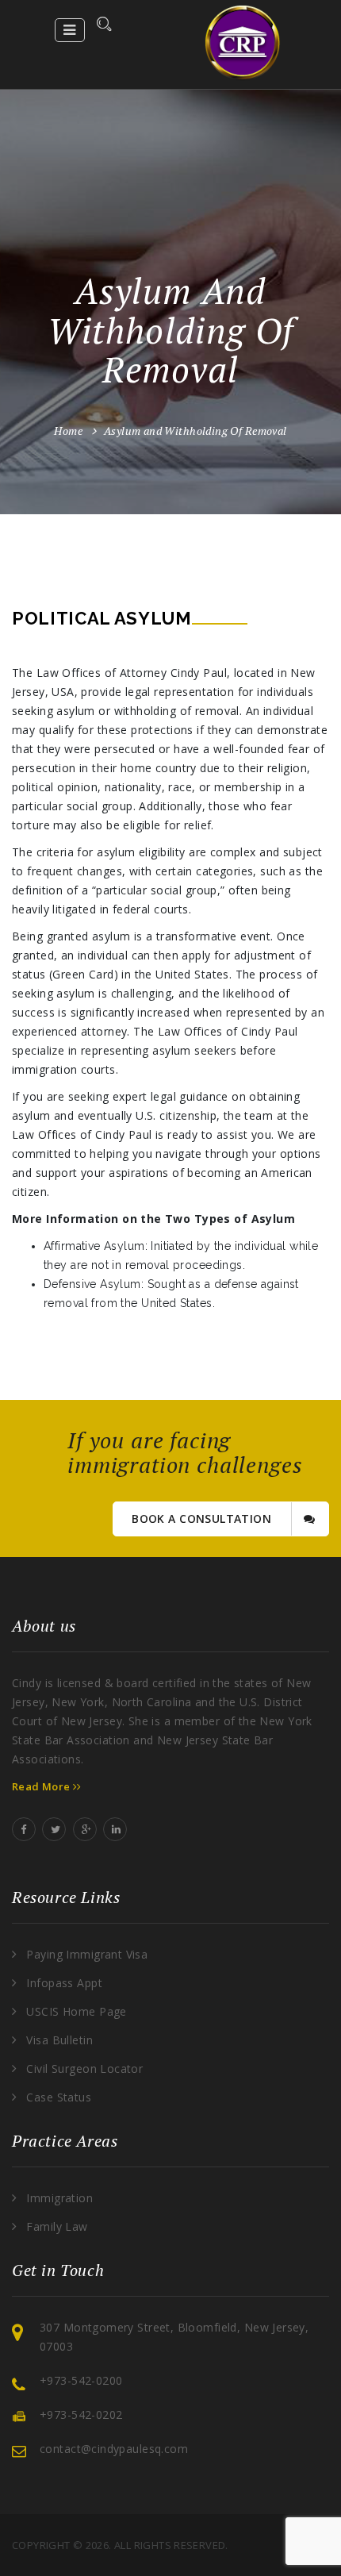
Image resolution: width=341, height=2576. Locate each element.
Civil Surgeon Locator (84, 2068)
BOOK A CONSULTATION (203, 1519)
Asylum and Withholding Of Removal (195, 431)
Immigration (59, 2198)
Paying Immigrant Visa (87, 1954)
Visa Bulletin (59, 2040)
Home (68, 431)
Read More (42, 1786)
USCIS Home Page (76, 2011)
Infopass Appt (64, 1983)
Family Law (57, 2226)
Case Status (59, 2097)
